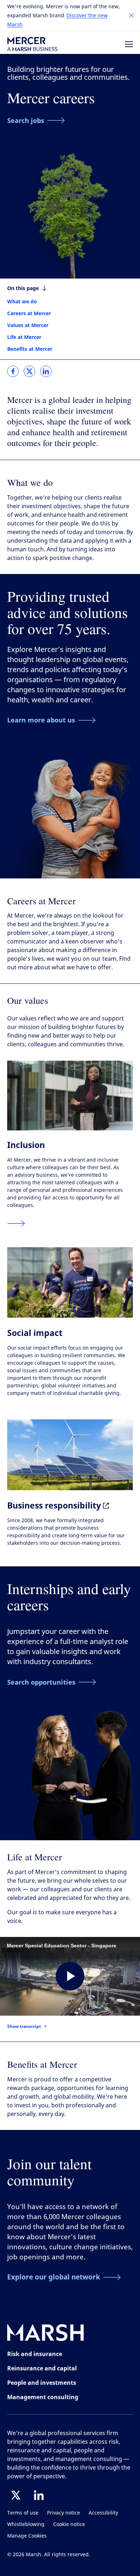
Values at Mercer (28, 325)
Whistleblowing (26, 2524)
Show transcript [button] (24, 2026)
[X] (16, 2495)
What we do (22, 301)
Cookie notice (69, 2524)
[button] (131, 15)
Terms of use (23, 2513)
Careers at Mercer (29, 313)
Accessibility (103, 2513)
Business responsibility (55, 1505)
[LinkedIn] (39, 2495)
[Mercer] (32, 44)
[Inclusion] (16, 1223)
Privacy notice (64, 2513)
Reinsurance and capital (42, 2368)
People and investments (42, 2383)
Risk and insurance (35, 2354)
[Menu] (129, 44)
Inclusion (26, 1145)
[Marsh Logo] (46, 2334)
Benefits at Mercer (30, 349)
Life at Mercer (24, 337)
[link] (13, 371)
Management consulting (43, 2397)
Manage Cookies (27, 2536)
